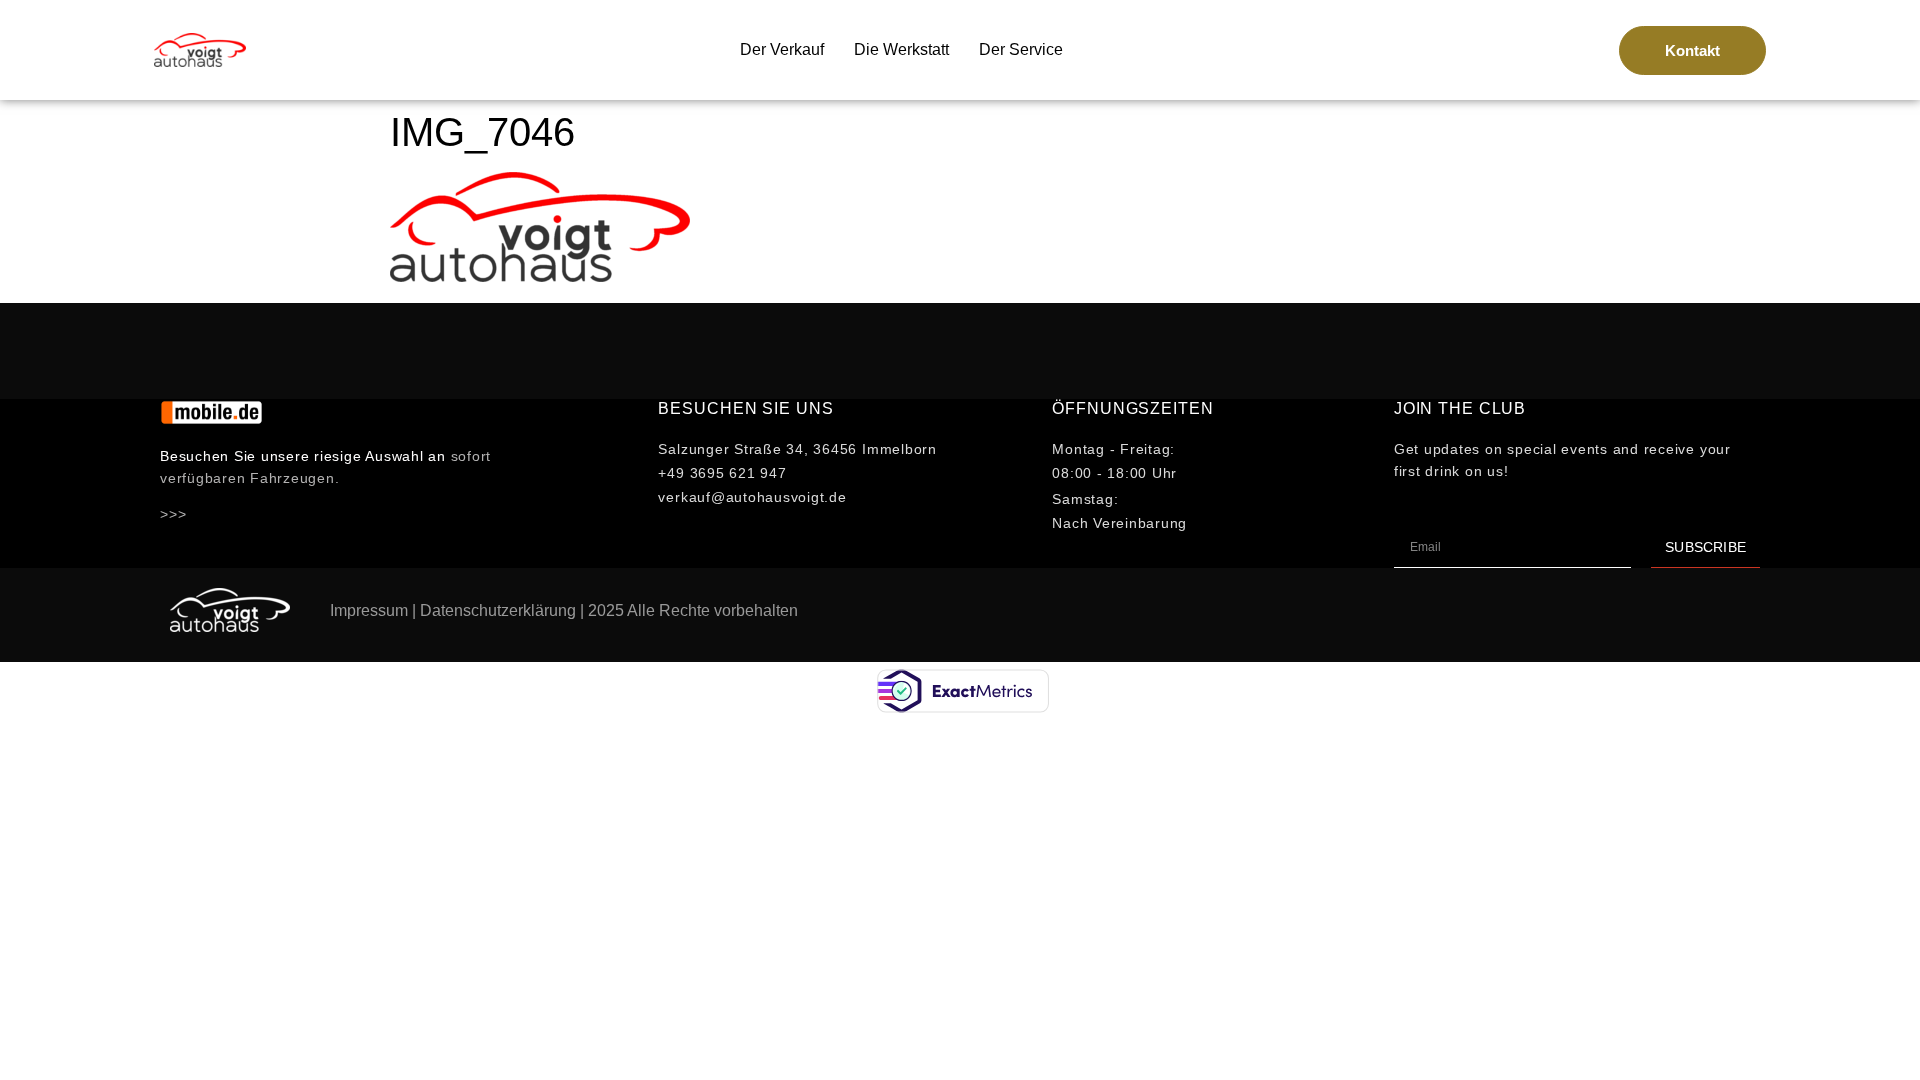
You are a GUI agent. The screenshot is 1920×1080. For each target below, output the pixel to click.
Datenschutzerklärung (498, 610)
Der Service (1021, 49)
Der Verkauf (782, 49)
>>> (173, 514)
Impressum (369, 610)
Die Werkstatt (901, 49)
